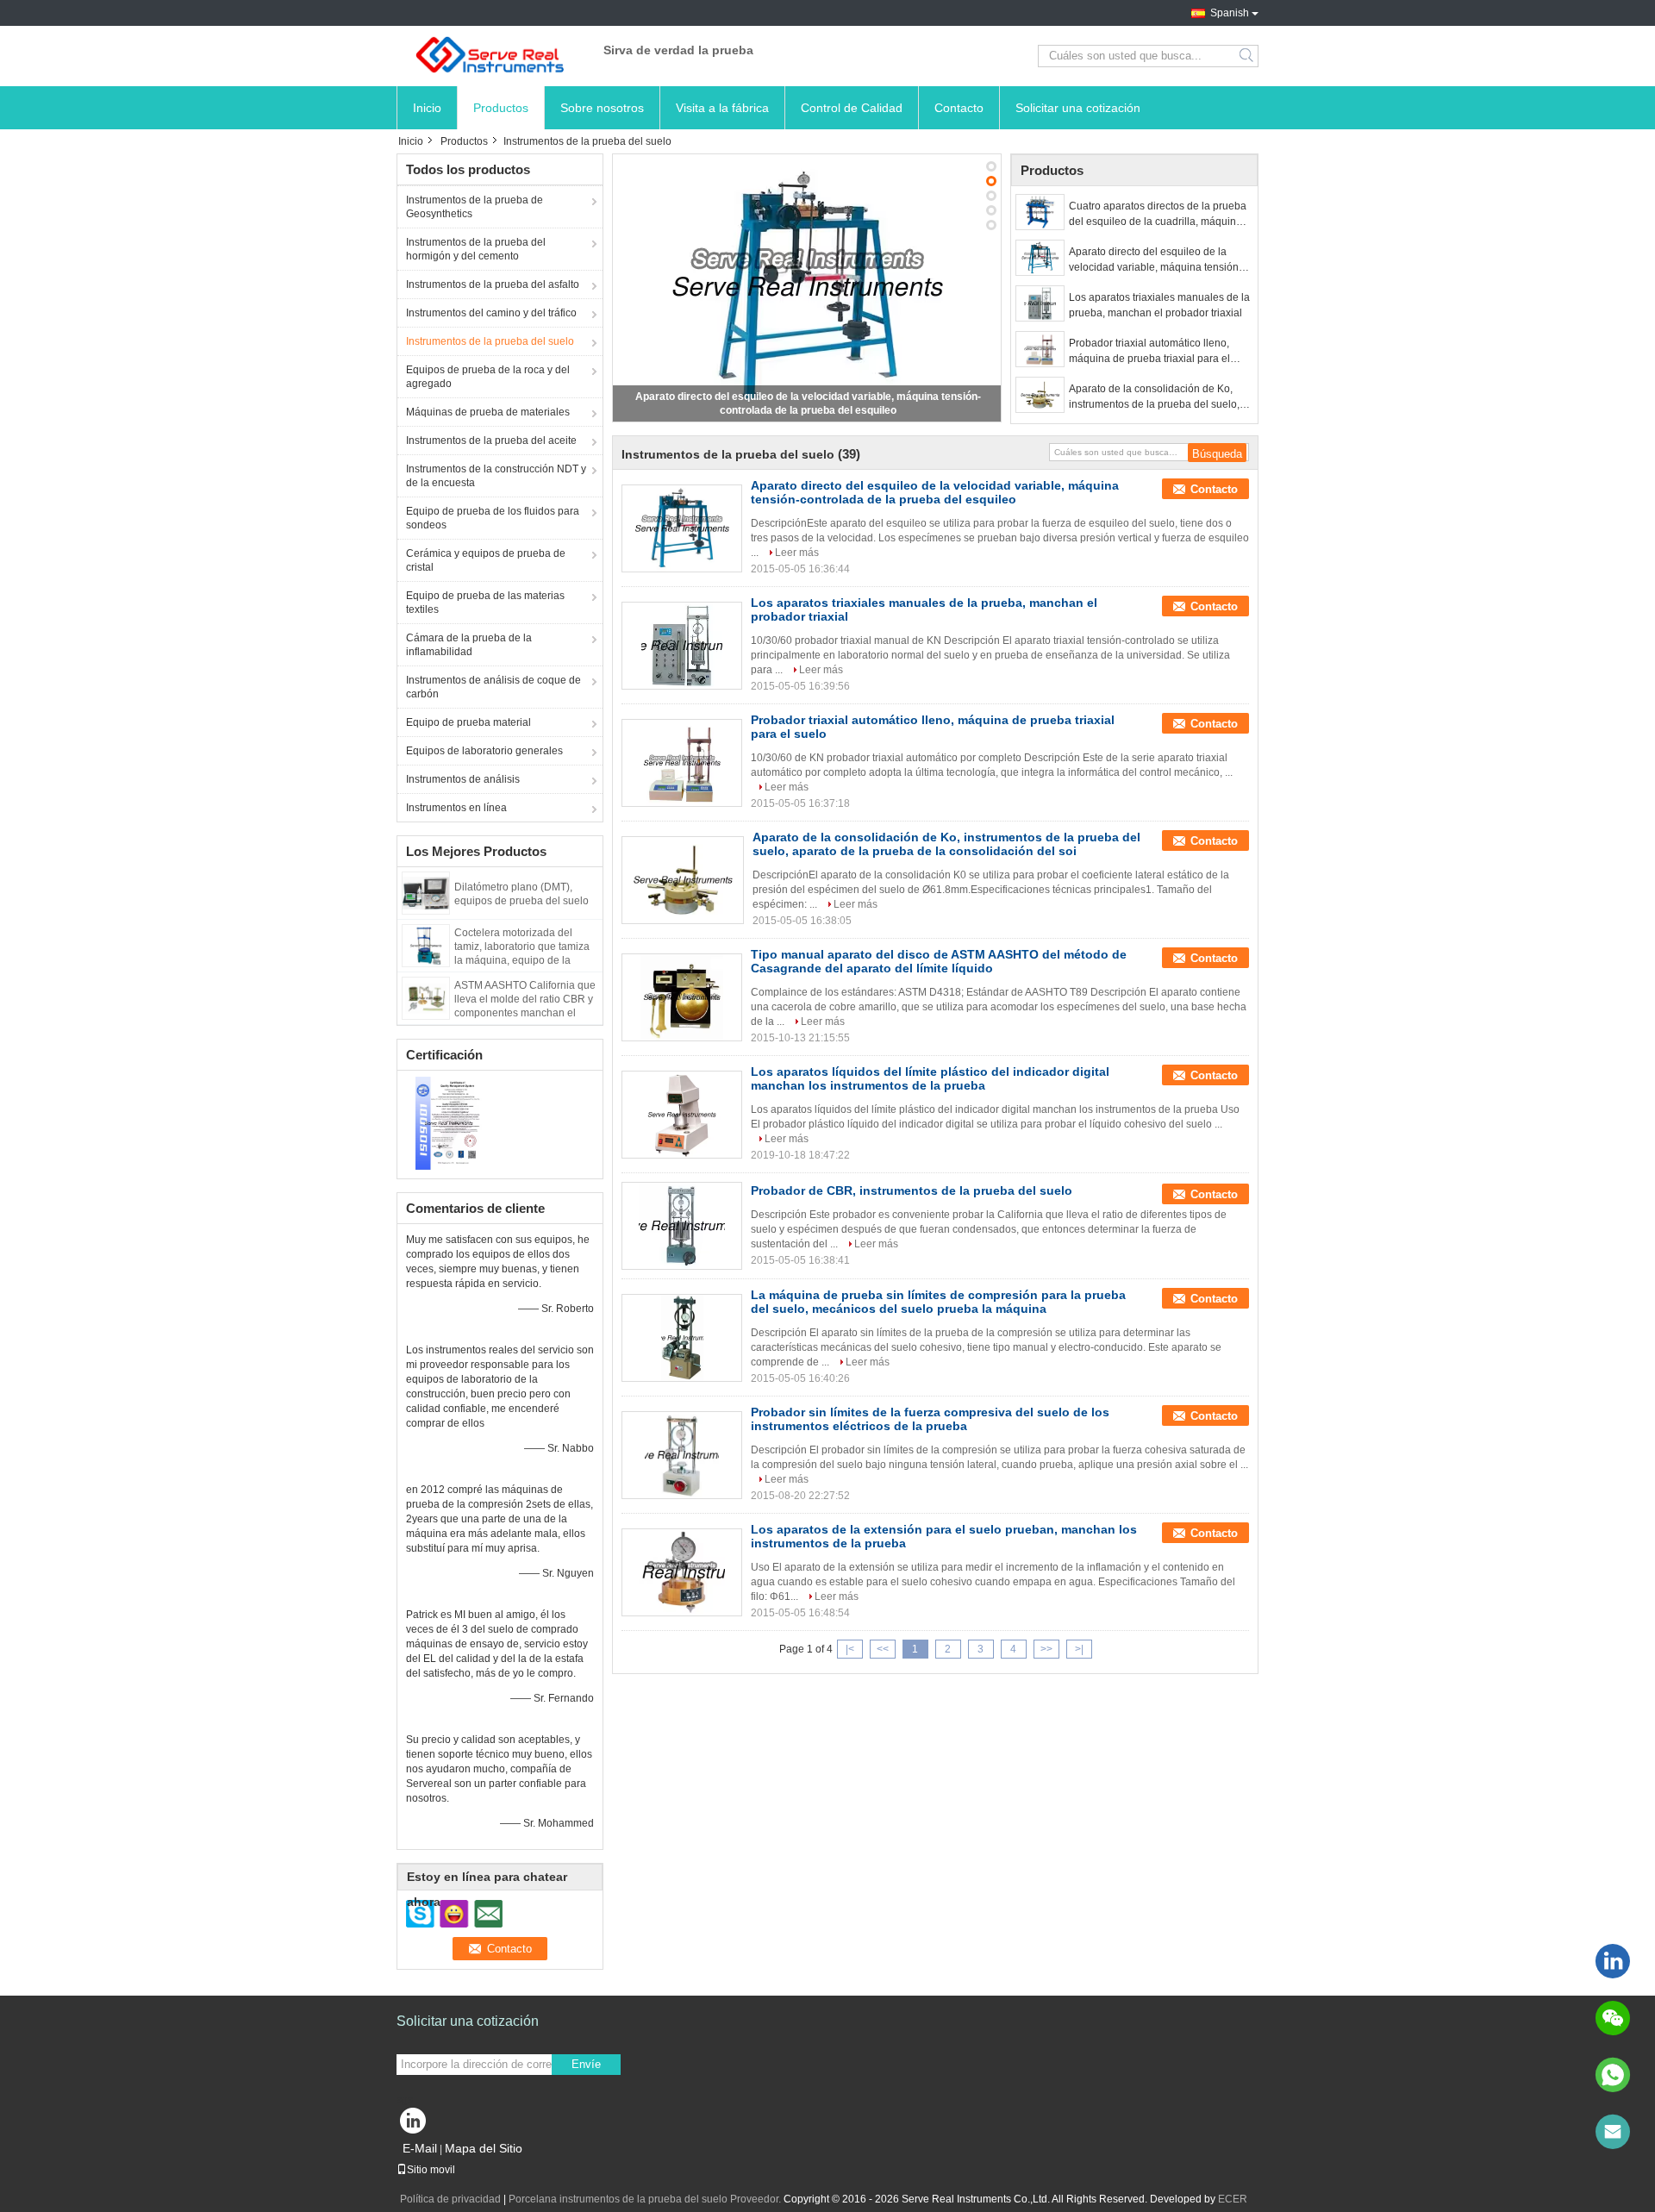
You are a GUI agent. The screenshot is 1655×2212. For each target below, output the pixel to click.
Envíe (586, 2064)
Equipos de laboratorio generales (484, 751)
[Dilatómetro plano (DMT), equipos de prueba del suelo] (426, 892)
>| (1079, 1649)
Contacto (959, 108)
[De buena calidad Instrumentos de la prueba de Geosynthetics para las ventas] (449, 1122)
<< (883, 1649)
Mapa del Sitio (484, 2148)
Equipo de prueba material (468, 722)
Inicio (427, 108)
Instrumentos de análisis (463, 779)
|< (850, 1649)
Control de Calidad (852, 108)
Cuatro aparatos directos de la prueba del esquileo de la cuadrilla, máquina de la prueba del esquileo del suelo (1158, 215)
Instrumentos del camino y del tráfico (491, 313)
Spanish (1230, 13)
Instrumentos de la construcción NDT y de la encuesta (496, 476)
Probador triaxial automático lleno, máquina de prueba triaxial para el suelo (1149, 352)
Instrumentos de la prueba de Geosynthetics (475, 207)
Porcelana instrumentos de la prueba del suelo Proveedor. (646, 2199)
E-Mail (420, 2148)
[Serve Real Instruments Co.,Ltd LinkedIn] (414, 2125)
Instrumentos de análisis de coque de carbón (493, 687)
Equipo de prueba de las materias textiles (485, 603)
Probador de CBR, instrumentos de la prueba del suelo (912, 1190)
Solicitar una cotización (1078, 108)
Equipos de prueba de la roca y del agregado (488, 377)
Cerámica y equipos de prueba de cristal (486, 560)
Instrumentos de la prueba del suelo (490, 341)
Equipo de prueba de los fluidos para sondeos (493, 518)
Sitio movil (431, 2170)
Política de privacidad (450, 2199)
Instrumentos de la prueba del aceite (491, 441)
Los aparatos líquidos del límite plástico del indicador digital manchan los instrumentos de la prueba (930, 1078)
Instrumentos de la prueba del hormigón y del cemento (476, 249)
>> (1046, 1649)
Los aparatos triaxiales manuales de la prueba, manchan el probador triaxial (1159, 305)
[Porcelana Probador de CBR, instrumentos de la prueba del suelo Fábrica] (682, 1226)
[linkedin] (1613, 1961)
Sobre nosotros (602, 108)
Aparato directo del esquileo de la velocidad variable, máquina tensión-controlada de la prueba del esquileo (1155, 260)
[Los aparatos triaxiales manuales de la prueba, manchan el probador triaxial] (1040, 303)
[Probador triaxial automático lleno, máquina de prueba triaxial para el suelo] (1040, 349)
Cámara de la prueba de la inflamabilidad (469, 645)
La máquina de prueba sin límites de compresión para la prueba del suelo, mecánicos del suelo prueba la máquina (938, 1302)
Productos (501, 108)
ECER (1233, 2199)
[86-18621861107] (1613, 2075)
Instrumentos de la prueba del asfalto (493, 284)
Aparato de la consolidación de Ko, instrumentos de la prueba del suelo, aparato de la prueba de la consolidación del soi (1154, 397)
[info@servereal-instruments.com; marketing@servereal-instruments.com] (1613, 2132)
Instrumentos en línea (456, 808)
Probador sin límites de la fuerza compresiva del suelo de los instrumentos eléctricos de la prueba (930, 1419)
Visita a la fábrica (722, 108)
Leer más (797, 553)
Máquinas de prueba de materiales (488, 412)
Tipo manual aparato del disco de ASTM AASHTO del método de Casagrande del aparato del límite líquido (939, 961)
